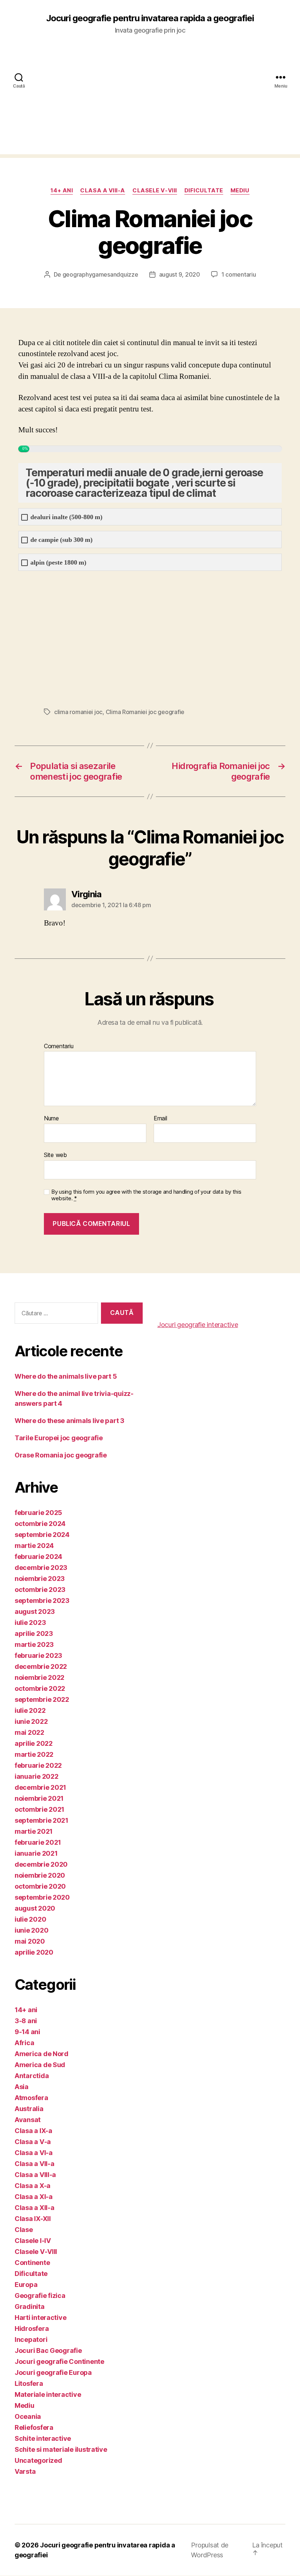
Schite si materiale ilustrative (61, 2449)
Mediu (240, 191)
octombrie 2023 (40, 1590)
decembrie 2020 (41, 1864)
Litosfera (29, 2383)
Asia (22, 2087)
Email (160, 1119)
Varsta (25, 2471)
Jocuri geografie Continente (59, 2361)
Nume (51, 1119)
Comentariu (59, 1046)
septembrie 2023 (42, 1601)
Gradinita (30, 2307)
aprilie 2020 (34, 1952)
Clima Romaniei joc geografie (145, 712)
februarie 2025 (38, 1513)
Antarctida (32, 2076)
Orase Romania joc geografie (61, 1455)
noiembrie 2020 (40, 1875)
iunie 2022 (31, 1721)
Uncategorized (38, 2460)
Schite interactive (43, 2438)
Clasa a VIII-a (103, 191)
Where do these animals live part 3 (70, 1421)
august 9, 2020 (180, 274)
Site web (55, 1155)
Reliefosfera (34, 2427)
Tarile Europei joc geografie (59, 1438)
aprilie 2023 (34, 1633)
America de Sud (40, 2065)
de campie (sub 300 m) (61, 540)
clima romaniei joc (78, 712)
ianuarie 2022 (37, 1776)
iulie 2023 (30, 1623)
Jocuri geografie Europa (53, 2372)
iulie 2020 (30, 1919)
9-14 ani (27, 2032)
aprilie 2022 (34, 1743)
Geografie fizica (40, 2296)
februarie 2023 (38, 1655)
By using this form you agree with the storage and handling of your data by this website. (146, 1195)
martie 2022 (34, 1754)
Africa (24, 2043)
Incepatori (31, 2340)
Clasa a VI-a (34, 2153)
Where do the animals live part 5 (66, 1376)
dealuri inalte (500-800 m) (66, 517)
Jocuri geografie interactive (198, 1325)
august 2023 (35, 1612)
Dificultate (204, 191)
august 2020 (35, 1908)
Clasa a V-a (33, 2142)
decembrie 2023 (41, 1568)
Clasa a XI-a (34, 2197)
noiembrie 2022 (40, 1677)
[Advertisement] (150, 103)
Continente (32, 2263)
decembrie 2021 (40, 1787)
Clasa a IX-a (33, 2131)
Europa (26, 2285)
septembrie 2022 (42, 1699)
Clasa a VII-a (35, 2164)
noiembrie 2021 (39, 1798)
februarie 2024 (38, 1557)
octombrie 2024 (40, 1524)
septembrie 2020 (42, 1897)
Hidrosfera (32, 2329)
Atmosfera (31, 2098)
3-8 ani (26, 2021)
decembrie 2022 (41, 1666)
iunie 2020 (31, 1930)
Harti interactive (40, 2318)
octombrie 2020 (40, 1886)
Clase (24, 2230)
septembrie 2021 (42, 1820)
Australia (29, 2109)
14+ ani (62, 191)
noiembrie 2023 (40, 1579)
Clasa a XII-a (35, 2208)
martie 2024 (34, 1546)
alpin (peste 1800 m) (58, 563)
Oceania (28, 2416)
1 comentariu (239, 274)
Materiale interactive (48, 2394)
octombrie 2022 (40, 1688)
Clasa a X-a (33, 2186)
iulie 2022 (30, 1710)
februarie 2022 (38, 1765)
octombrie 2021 (40, 1809)
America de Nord (42, 2054)
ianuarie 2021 (36, 1853)
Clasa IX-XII (33, 2219)
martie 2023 (34, 1644)
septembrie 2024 (42, 1535)
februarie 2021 (38, 1842)
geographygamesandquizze (100, 274)
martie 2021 (34, 1831)
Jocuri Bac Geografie (48, 2350)
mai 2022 (29, 1732)
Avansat (28, 2120)
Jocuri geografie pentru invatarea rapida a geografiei (150, 18)
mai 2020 (30, 1941)
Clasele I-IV (33, 2241)
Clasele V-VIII (155, 191)
